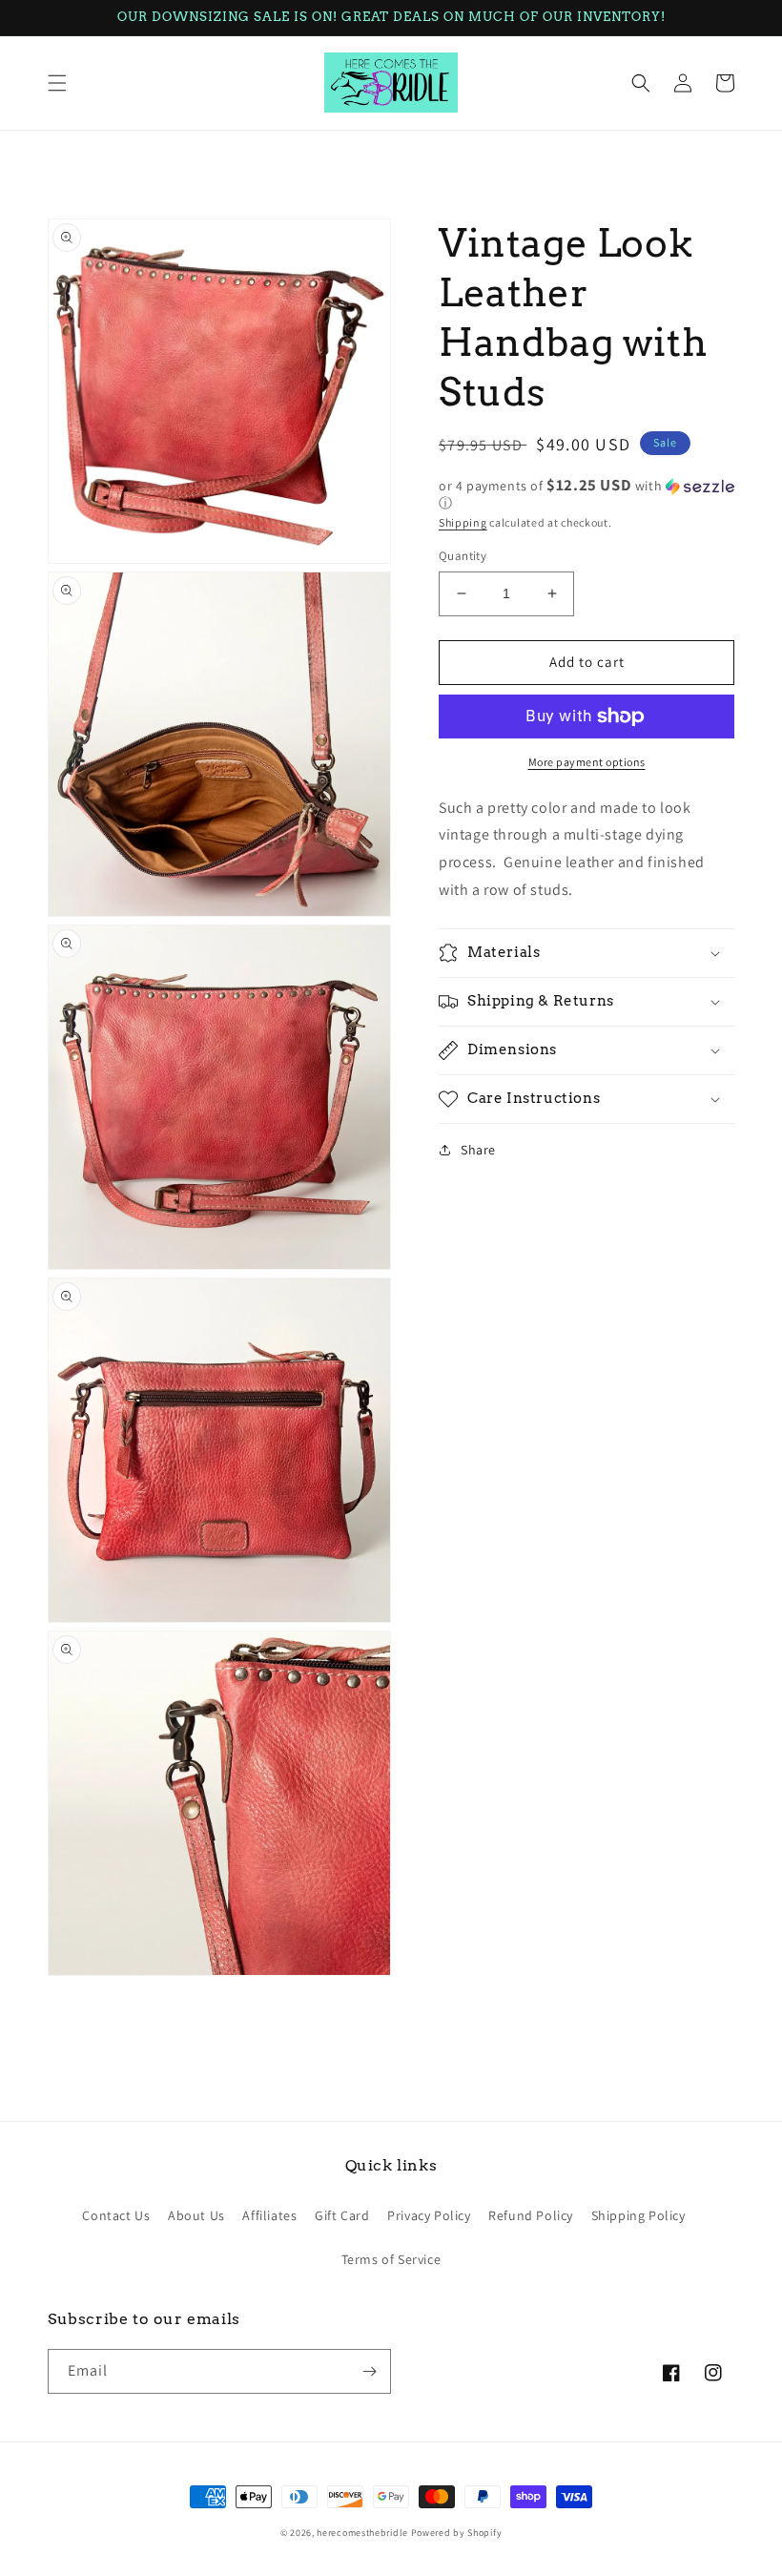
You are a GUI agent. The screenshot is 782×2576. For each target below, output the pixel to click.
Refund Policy (531, 2215)
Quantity (463, 556)
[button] (57, 83)
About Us (196, 2215)
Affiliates (269, 2215)
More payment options (587, 762)
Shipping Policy (638, 2215)
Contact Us (116, 2215)
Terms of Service (391, 2259)
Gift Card (342, 2215)
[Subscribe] (369, 2371)
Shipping (463, 522)
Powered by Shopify (457, 2533)
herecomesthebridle (362, 2533)
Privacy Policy (429, 2215)
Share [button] (478, 1150)
